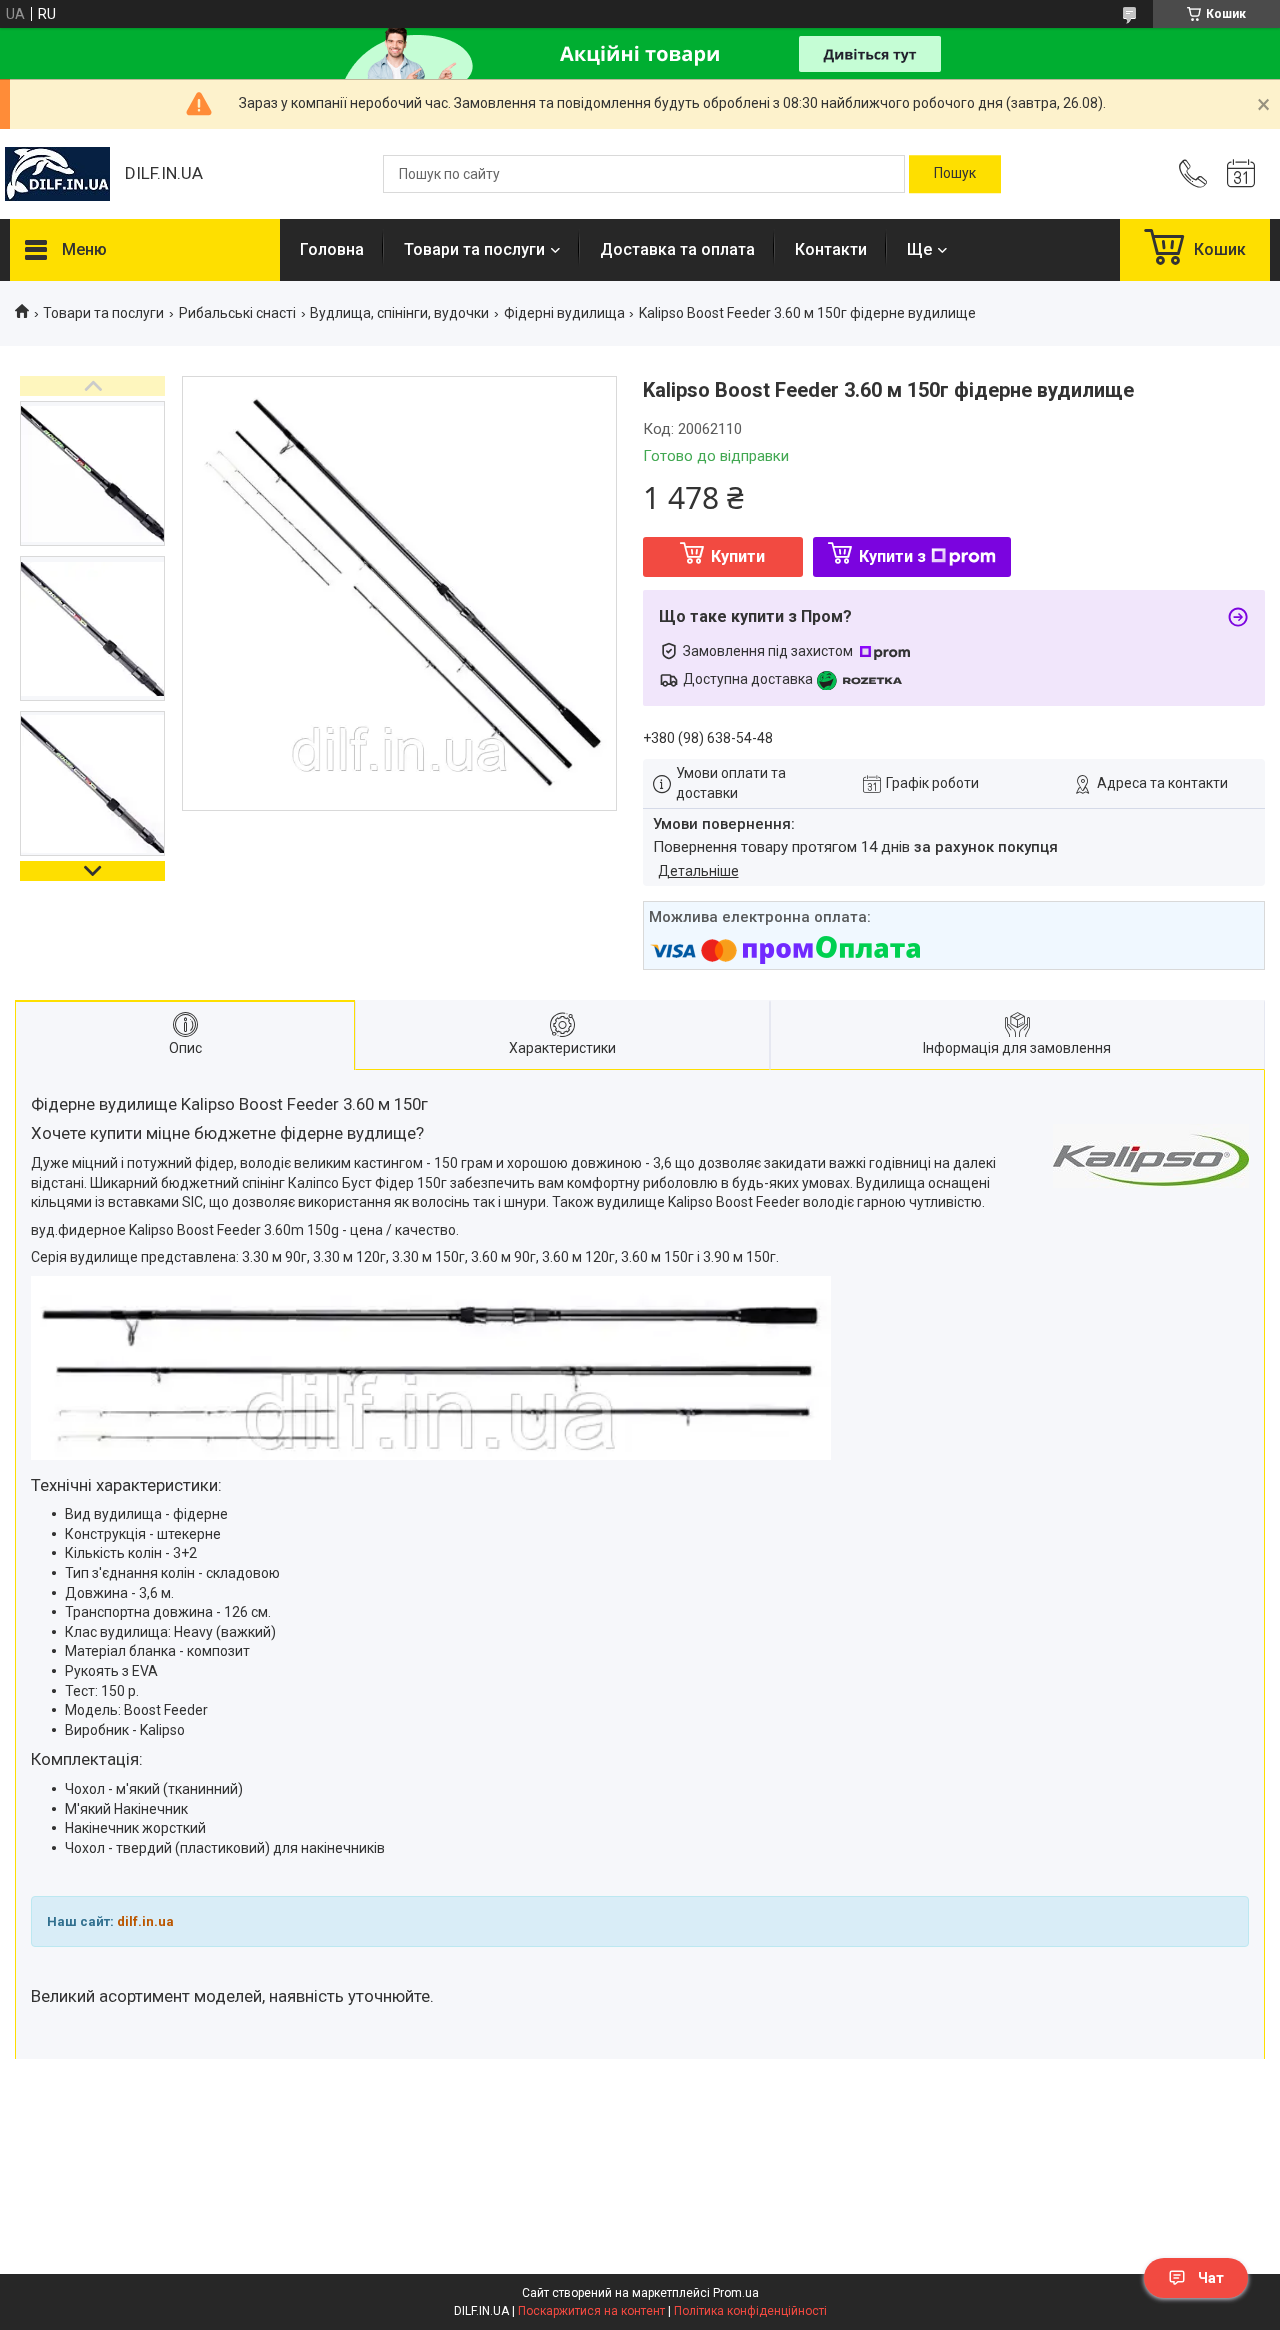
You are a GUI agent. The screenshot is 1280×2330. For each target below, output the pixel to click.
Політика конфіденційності (750, 2311)
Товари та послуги (474, 249)
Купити (738, 556)
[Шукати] (955, 174)
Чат (1211, 2278)
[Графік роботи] (1241, 174)
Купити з (892, 556)
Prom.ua (736, 2293)
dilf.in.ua (145, 1921)
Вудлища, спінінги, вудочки (399, 313)
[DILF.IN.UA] (57, 174)
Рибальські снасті (237, 313)
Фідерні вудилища (564, 313)
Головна (332, 249)
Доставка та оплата (677, 249)
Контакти (831, 249)
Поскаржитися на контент (591, 2311)
